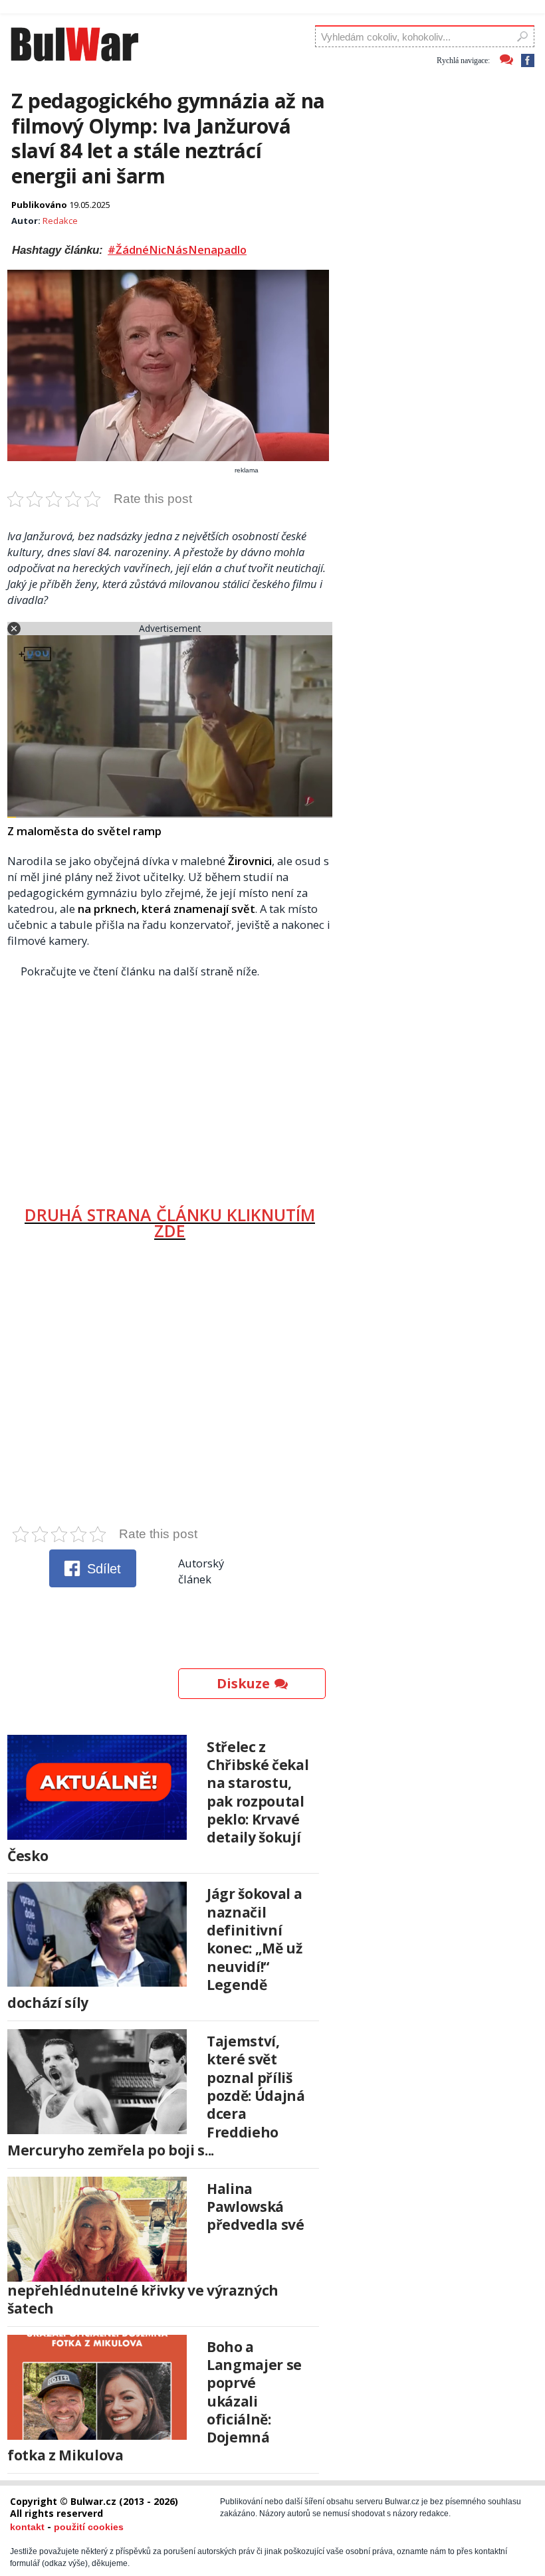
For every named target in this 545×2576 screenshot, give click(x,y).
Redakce (60, 221)
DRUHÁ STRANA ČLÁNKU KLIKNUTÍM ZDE (170, 1223)
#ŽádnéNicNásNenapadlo (177, 250)
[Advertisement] (170, 1087)
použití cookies (89, 2527)
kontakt (27, 2527)
